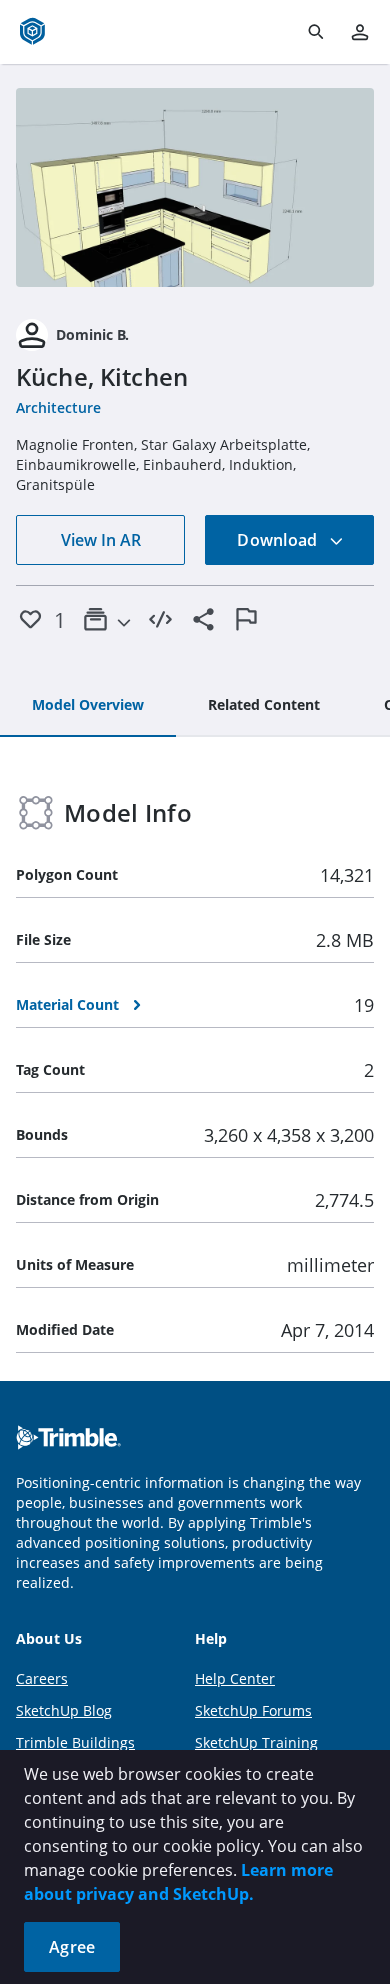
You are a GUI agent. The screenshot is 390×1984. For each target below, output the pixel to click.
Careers (42, 1678)
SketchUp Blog (64, 1710)
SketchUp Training (256, 1742)
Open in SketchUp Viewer (195, 187)
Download (279, 540)
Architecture (58, 407)
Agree (72, 1947)
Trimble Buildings (75, 1742)
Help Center (235, 1678)
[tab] (88, 706)
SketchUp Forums (253, 1710)
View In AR (101, 540)
